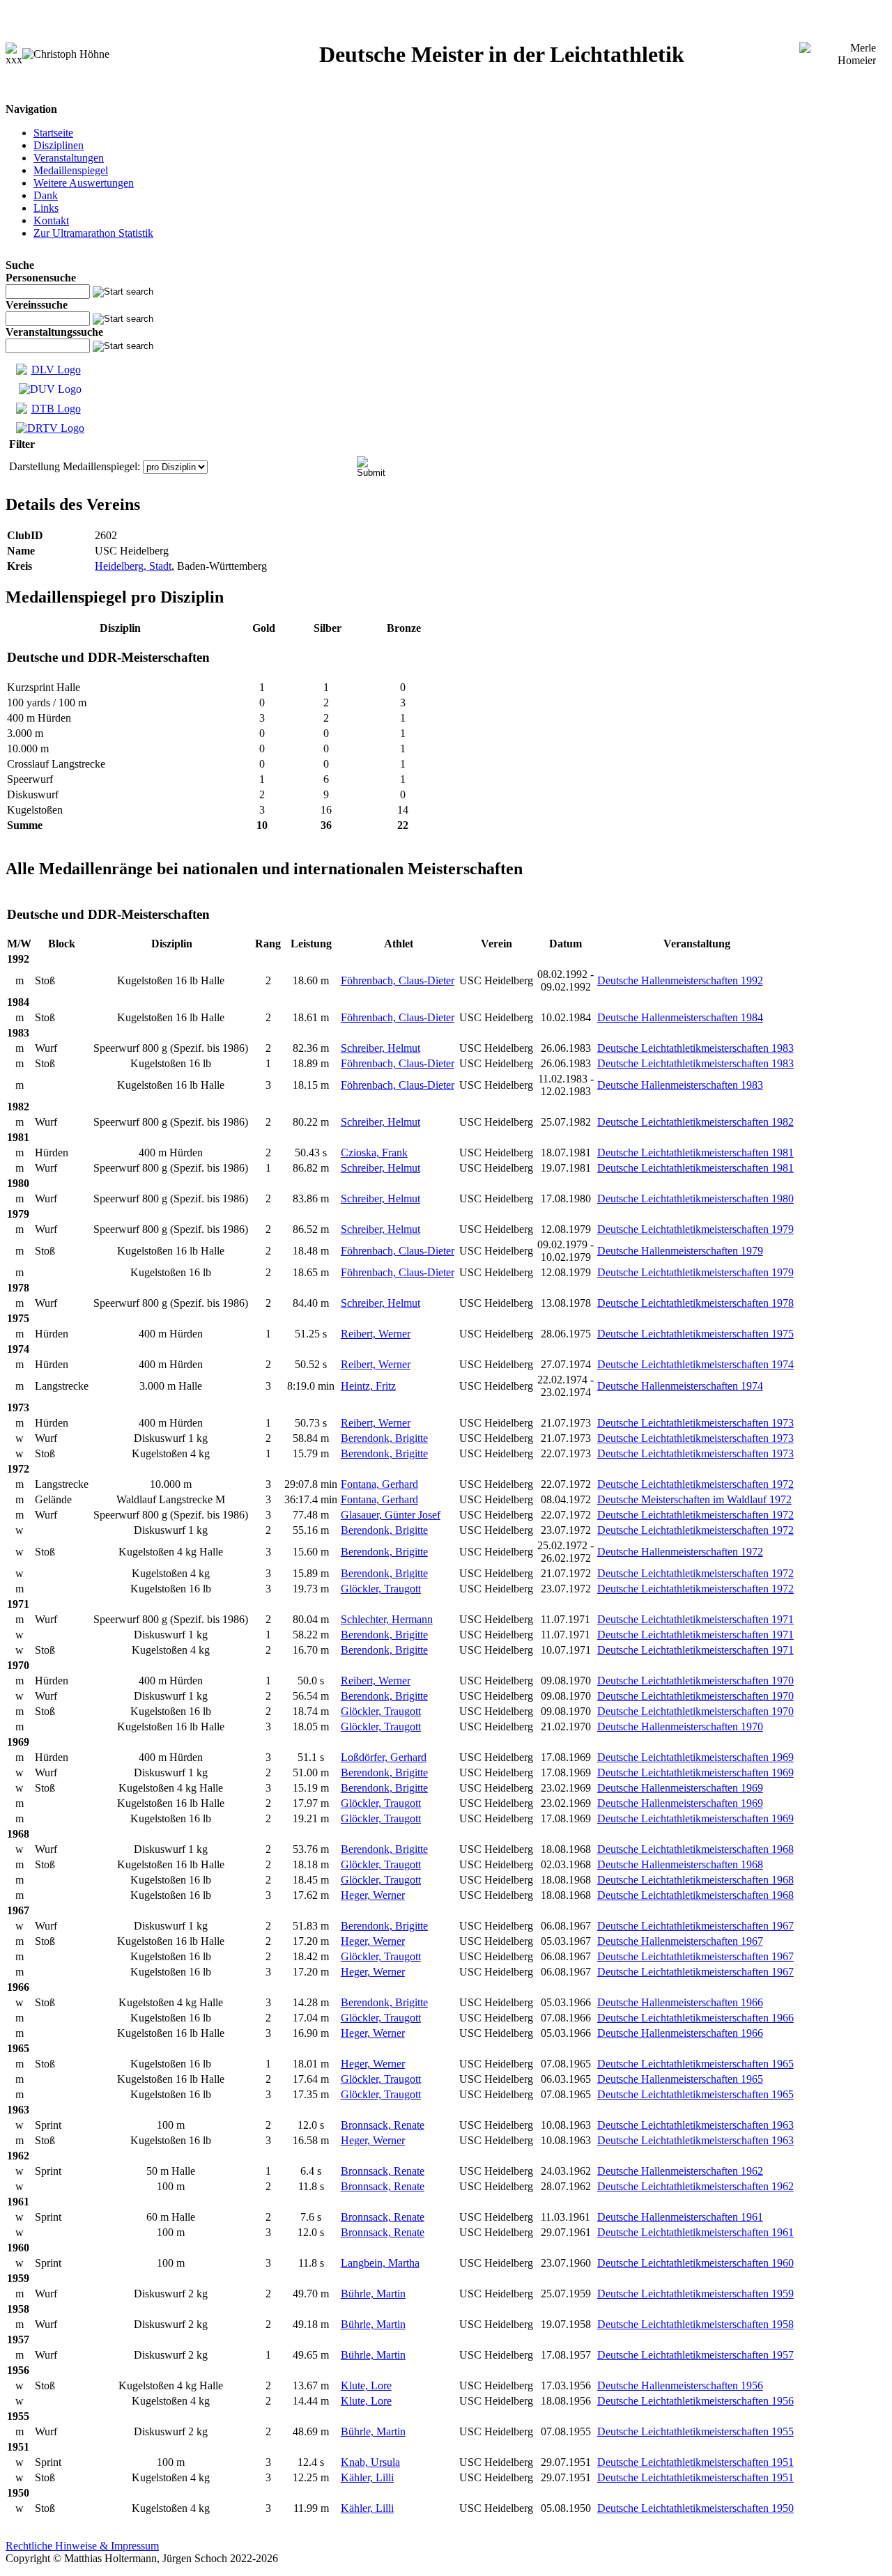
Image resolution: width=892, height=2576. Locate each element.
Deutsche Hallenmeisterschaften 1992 (680, 980)
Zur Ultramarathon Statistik (93, 233)
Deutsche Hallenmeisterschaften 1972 (680, 1552)
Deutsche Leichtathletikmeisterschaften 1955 (695, 2431)
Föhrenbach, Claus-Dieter (398, 980)
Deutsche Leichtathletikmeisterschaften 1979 (695, 1229)
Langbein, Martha (380, 2263)
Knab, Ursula (370, 2462)
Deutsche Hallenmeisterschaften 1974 (680, 1386)
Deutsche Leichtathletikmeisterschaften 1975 (695, 1334)
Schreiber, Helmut (380, 1048)
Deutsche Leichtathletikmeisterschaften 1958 (695, 2324)
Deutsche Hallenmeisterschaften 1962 (680, 2171)
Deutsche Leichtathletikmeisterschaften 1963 (695, 2125)
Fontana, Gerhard (379, 1484)
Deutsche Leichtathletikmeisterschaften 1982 (695, 1122)
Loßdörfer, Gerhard (384, 1757)
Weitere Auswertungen (84, 183)
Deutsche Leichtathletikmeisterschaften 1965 (695, 2064)
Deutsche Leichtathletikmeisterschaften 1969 (695, 1757)
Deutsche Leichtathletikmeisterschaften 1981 (695, 1153)
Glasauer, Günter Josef (391, 1515)
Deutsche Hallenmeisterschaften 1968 (680, 1864)
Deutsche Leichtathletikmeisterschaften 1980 (695, 1198)
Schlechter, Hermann (387, 1619)
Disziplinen (59, 145)
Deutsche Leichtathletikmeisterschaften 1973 (695, 1423)
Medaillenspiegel (71, 170)
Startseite (53, 133)
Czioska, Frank (374, 1153)
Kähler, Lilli (367, 2477)
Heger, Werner (373, 1895)
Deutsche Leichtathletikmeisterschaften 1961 (695, 2232)
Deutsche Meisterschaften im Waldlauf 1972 (694, 1499)
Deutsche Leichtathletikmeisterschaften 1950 (695, 2508)
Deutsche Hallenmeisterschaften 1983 (680, 1085)
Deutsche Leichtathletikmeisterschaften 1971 (695, 1619)
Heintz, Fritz (368, 1386)
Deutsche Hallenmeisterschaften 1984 (680, 1017)
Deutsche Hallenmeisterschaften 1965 (680, 2079)
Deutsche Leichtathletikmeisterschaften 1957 (695, 2355)
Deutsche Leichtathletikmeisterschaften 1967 (695, 1926)
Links (46, 208)
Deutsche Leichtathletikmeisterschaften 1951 (695, 2462)
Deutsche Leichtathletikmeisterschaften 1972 (695, 1484)
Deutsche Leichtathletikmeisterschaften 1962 (695, 2186)
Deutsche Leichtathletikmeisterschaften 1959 (695, 2294)
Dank (46, 195)
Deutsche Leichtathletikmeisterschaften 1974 (695, 1364)
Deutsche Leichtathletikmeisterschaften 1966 (695, 2018)
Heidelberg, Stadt (133, 566)
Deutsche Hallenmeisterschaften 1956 (680, 2385)
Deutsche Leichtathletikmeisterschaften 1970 (695, 1681)
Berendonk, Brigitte (384, 1438)
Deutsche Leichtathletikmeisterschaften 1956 (695, 2401)
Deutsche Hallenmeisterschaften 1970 (680, 1727)
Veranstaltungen (69, 158)
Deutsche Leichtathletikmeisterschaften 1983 (695, 1048)
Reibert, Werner (376, 1334)
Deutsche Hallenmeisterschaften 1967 (680, 1941)
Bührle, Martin (373, 2294)
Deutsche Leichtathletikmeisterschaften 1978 (695, 1303)
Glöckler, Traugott (381, 1589)
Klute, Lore (366, 2385)
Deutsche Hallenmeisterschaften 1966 (680, 2002)
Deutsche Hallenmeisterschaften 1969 (680, 1788)
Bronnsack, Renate (383, 2125)
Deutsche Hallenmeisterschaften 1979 (680, 1251)
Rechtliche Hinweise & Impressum (82, 2546)
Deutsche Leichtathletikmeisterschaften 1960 (695, 2263)
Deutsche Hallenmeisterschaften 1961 (680, 2217)
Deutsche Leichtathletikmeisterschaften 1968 (695, 1849)
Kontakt (51, 220)
